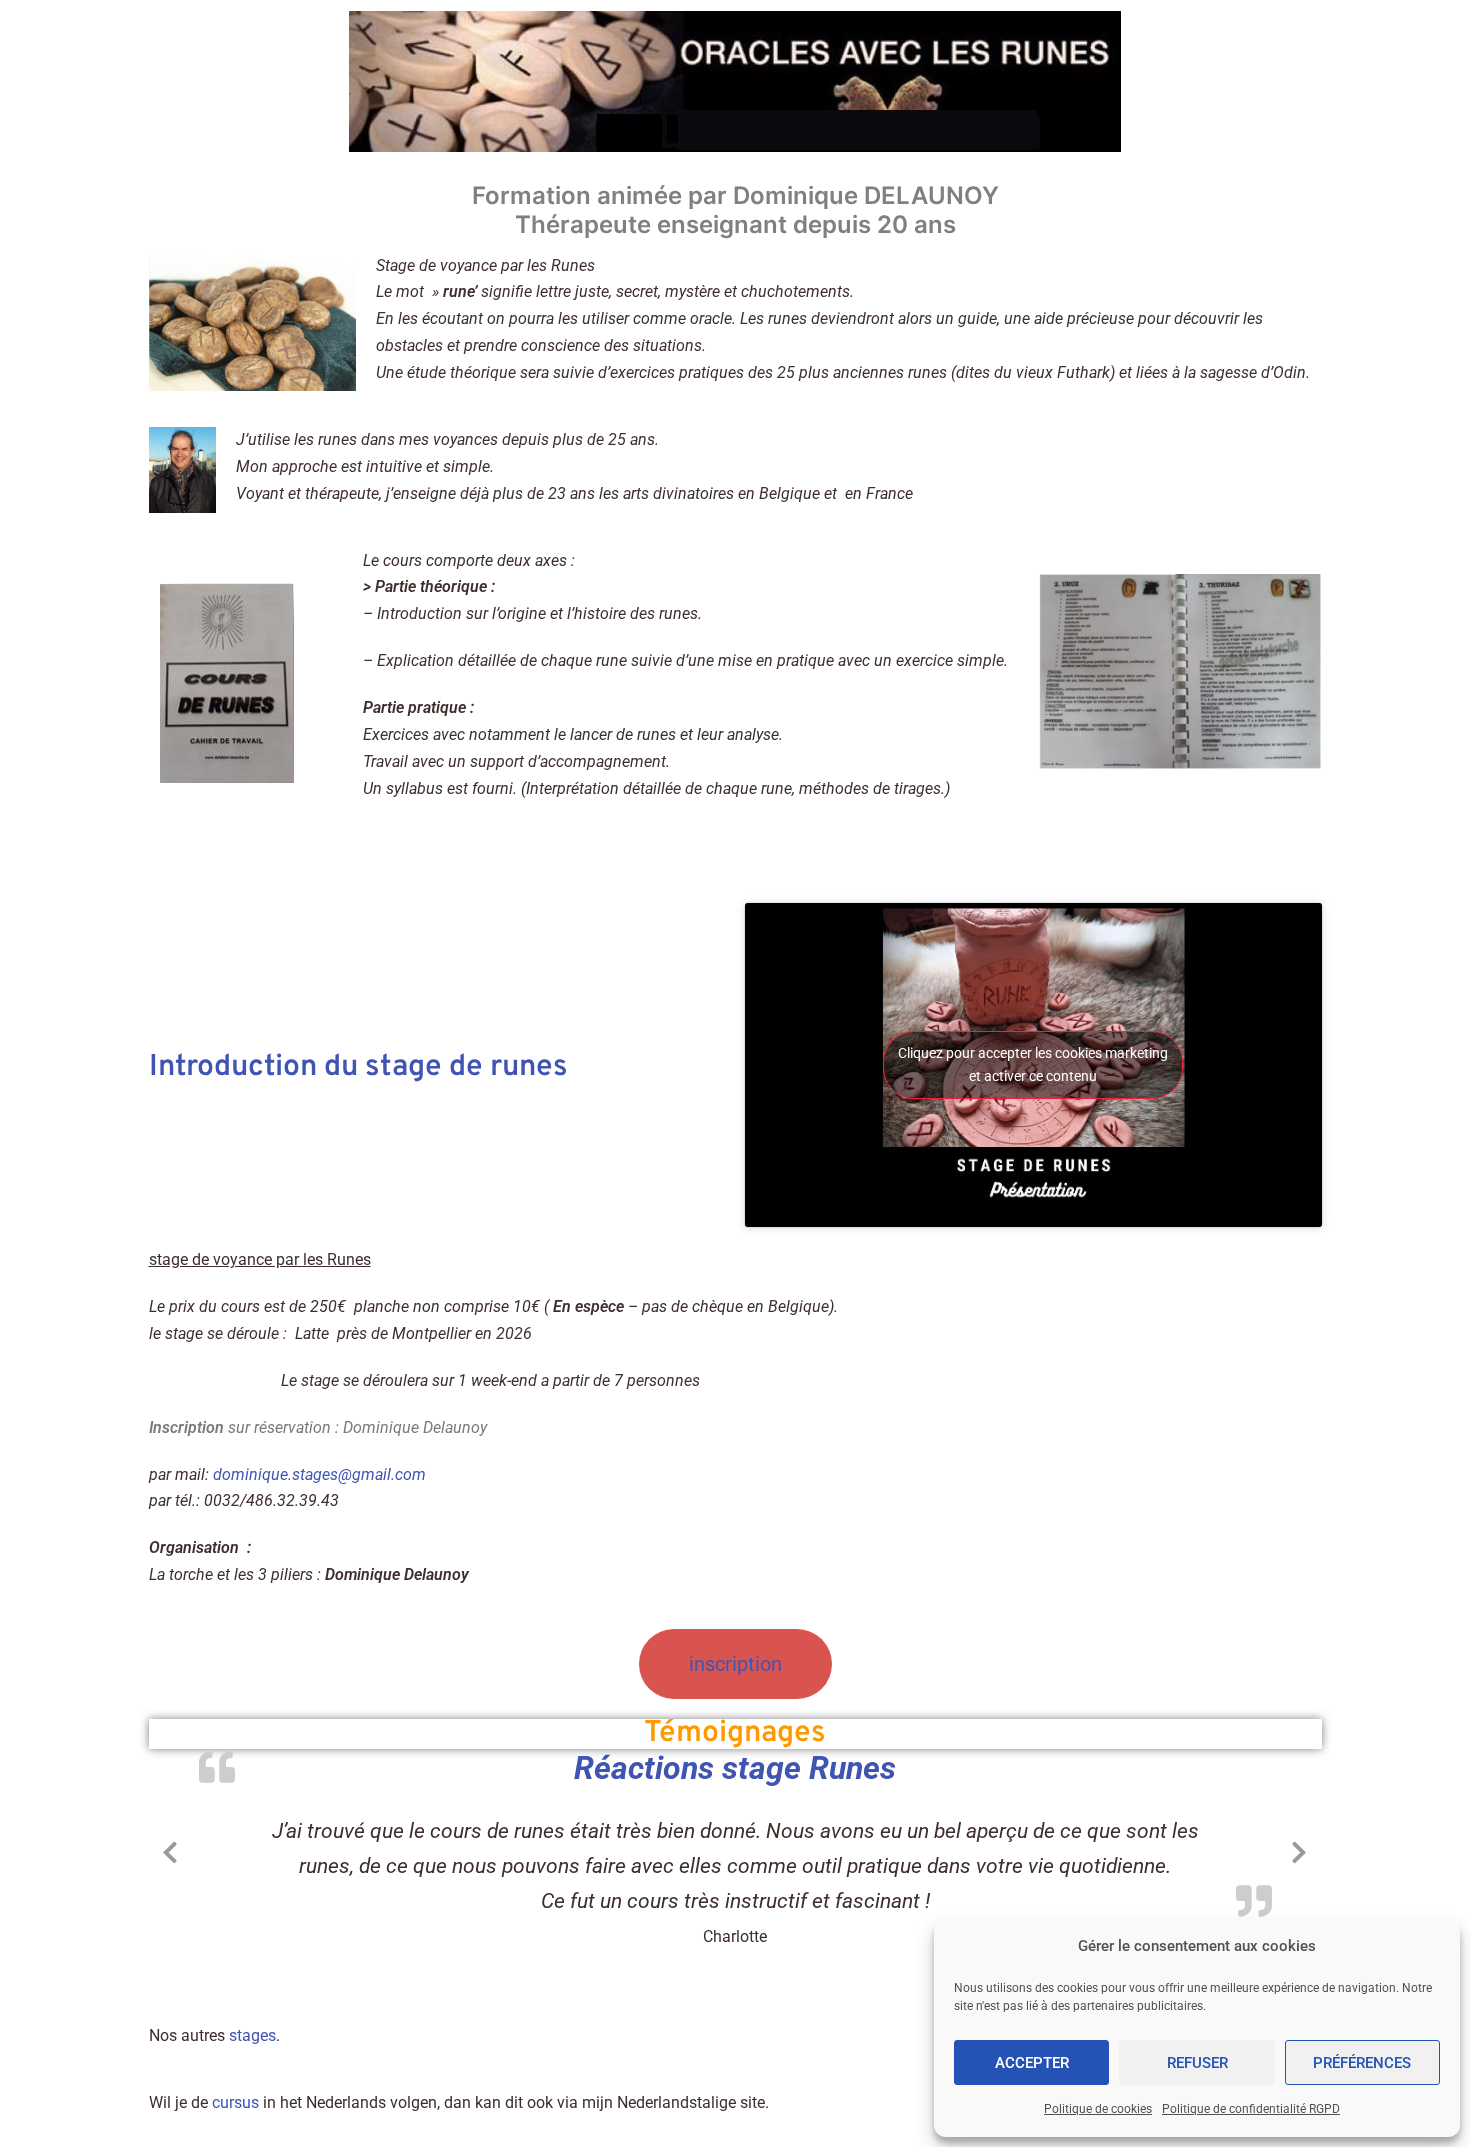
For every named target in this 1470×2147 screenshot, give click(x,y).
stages (252, 2035)
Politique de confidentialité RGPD (1251, 2109)
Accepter (1032, 2063)
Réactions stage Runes (735, 1768)
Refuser (1197, 2063)
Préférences (1362, 2063)
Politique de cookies (1098, 2109)
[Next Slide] (1300, 1849)
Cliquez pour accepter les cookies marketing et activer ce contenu (1033, 1064)
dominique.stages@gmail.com (319, 1474)
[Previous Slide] (171, 1849)
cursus (235, 2102)
